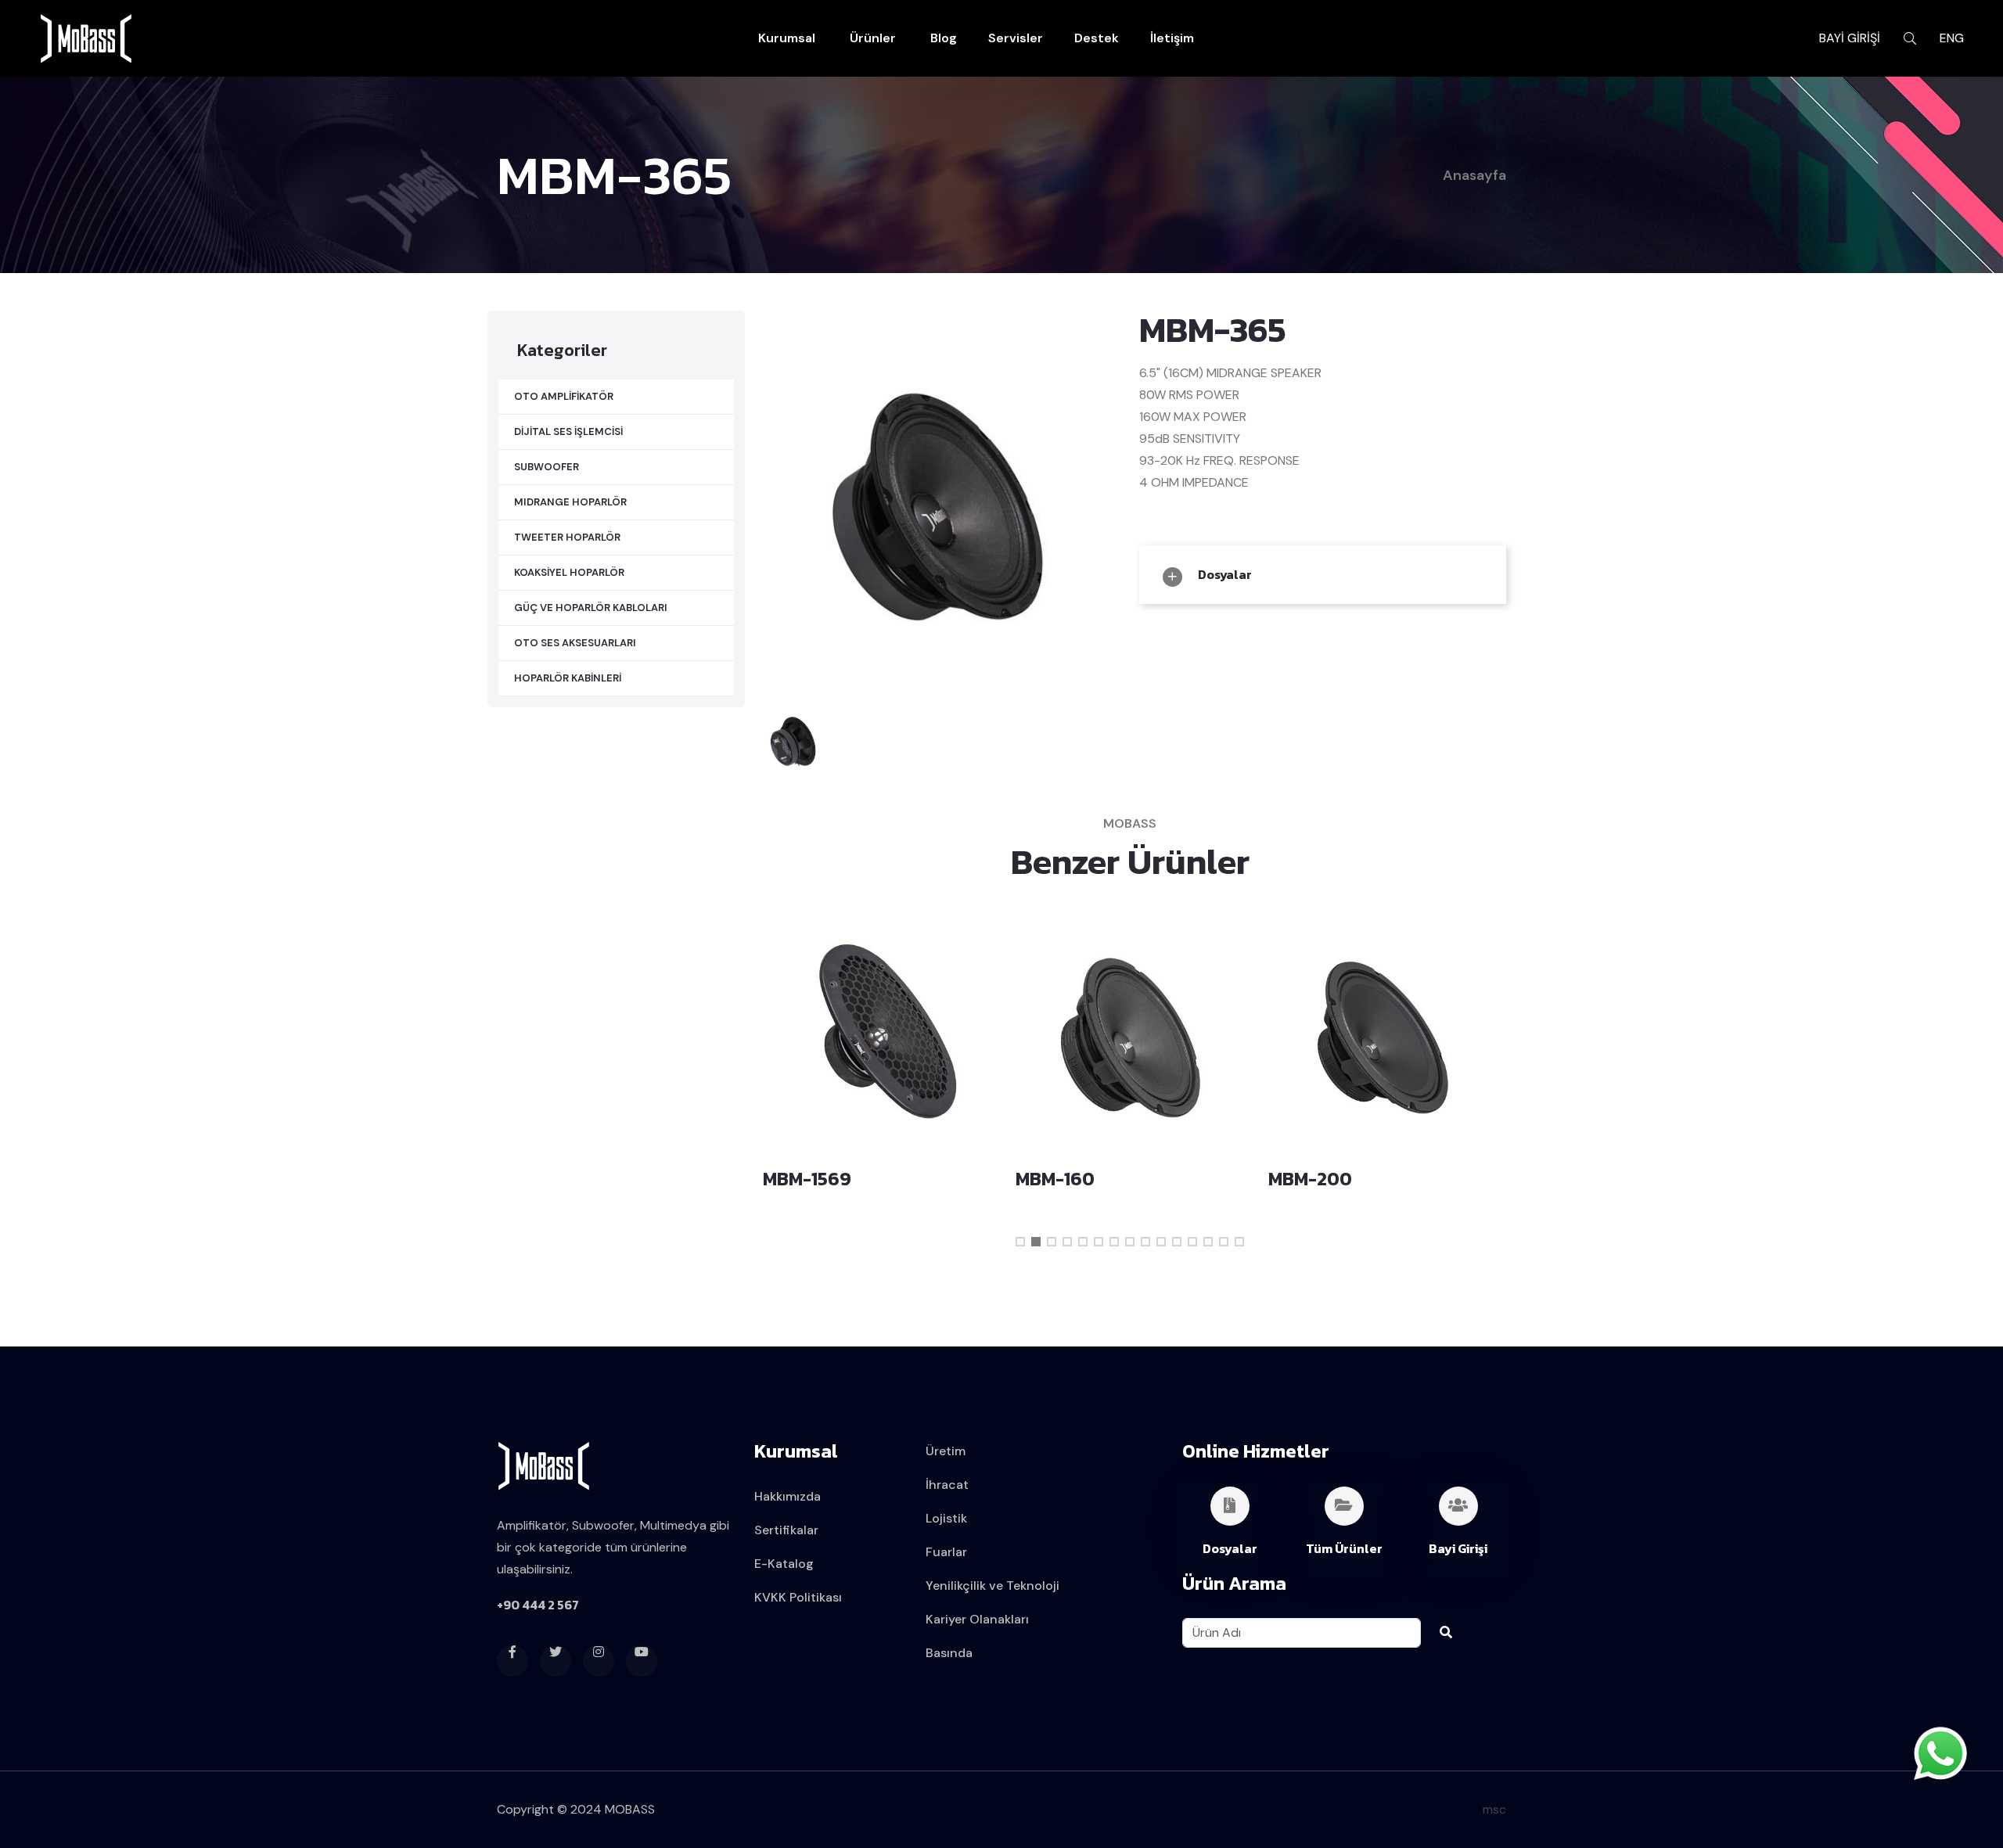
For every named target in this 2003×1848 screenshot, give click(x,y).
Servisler (1016, 38)
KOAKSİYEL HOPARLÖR (569, 572)
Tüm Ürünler (1344, 1548)
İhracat (947, 1485)
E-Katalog (784, 1564)
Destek (1097, 38)
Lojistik (946, 1518)
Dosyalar (1224, 574)
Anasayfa (1474, 175)
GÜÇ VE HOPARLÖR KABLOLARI (591, 608)
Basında (949, 1653)
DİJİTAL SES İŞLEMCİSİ (568, 431)
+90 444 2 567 (538, 1605)
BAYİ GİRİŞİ (1850, 38)
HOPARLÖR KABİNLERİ (568, 678)
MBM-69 (1305, 1179)
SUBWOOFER (547, 467)
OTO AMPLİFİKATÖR (564, 396)
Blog (944, 38)
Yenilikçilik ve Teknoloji (993, 1586)
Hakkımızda (788, 1496)
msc (1494, 1809)
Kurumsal (787, 38)
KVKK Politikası (798, 1597)
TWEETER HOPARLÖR (567, 537)
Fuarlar (946, 1552)
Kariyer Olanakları (977, 1619)
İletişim (1172, 38)
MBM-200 (1058, 1179)
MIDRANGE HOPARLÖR (570, 502)
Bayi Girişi (1458, 1548)
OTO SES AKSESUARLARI (575, 643)
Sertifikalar (786, 1530)
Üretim (946, 1451)
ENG (1952, 38)
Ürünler (873, 38)
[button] (1020, 1242)
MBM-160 (804, 1179)
